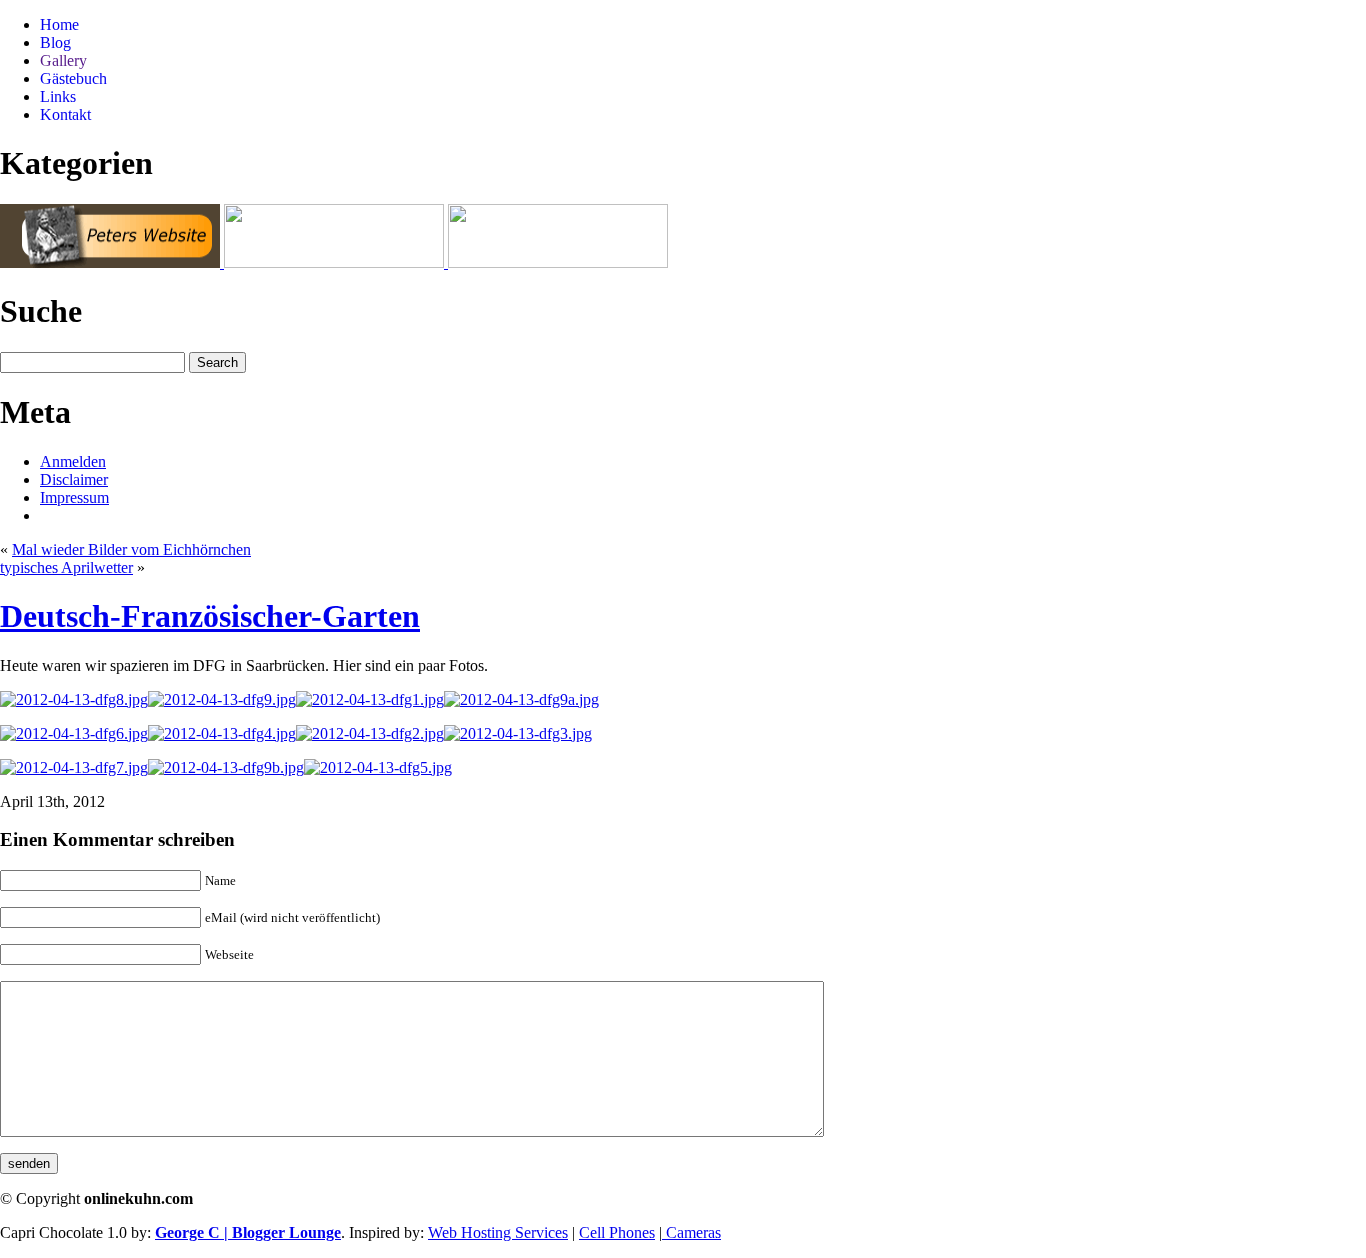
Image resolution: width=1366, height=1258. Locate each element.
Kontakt (65, 114)
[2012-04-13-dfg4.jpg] (222, 733)
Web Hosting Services (498, 1232)
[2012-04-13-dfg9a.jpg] (521, 699)
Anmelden (73, 461)
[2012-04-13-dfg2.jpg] (370, 733)
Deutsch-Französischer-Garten (210, 616)
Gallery (63, 60)
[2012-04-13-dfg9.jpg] (222, 699)
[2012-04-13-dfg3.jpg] (518, 733)
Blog (55, 42)
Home (59, 24)
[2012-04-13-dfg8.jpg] (74, 699)
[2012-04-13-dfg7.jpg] (74, 767)
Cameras (691, 1232)
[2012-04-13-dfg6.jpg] (74, 733)
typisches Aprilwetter (66, 567)
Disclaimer (74, 479)
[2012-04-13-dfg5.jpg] (378, 767)
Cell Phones (617, 1232)
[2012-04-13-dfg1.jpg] (370, 699)
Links (58, 96)
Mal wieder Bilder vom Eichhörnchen (131, 549)
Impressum (74, 497)
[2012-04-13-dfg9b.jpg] (226, 767)
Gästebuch (73, 78)
